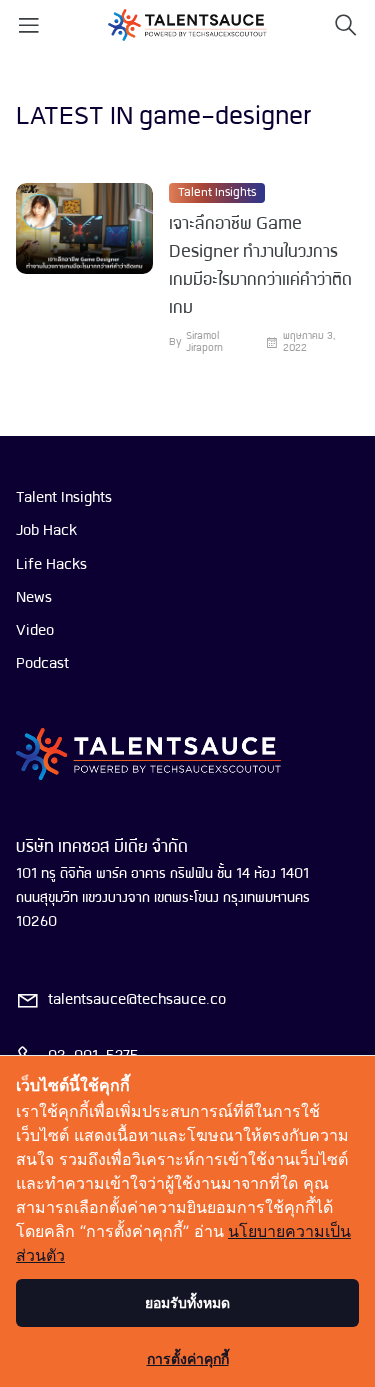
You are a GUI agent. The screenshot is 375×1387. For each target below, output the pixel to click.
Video (35, 631)
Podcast (42, 664)
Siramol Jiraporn (204, 342)
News (34, 598)
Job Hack (46, 531)
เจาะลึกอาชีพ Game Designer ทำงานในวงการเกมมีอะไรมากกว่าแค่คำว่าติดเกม (260, 266)
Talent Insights (217, 193)
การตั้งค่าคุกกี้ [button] (188, 1358)
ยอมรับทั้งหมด (187, 1302)
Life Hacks (51, 565)
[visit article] (84, 269)
